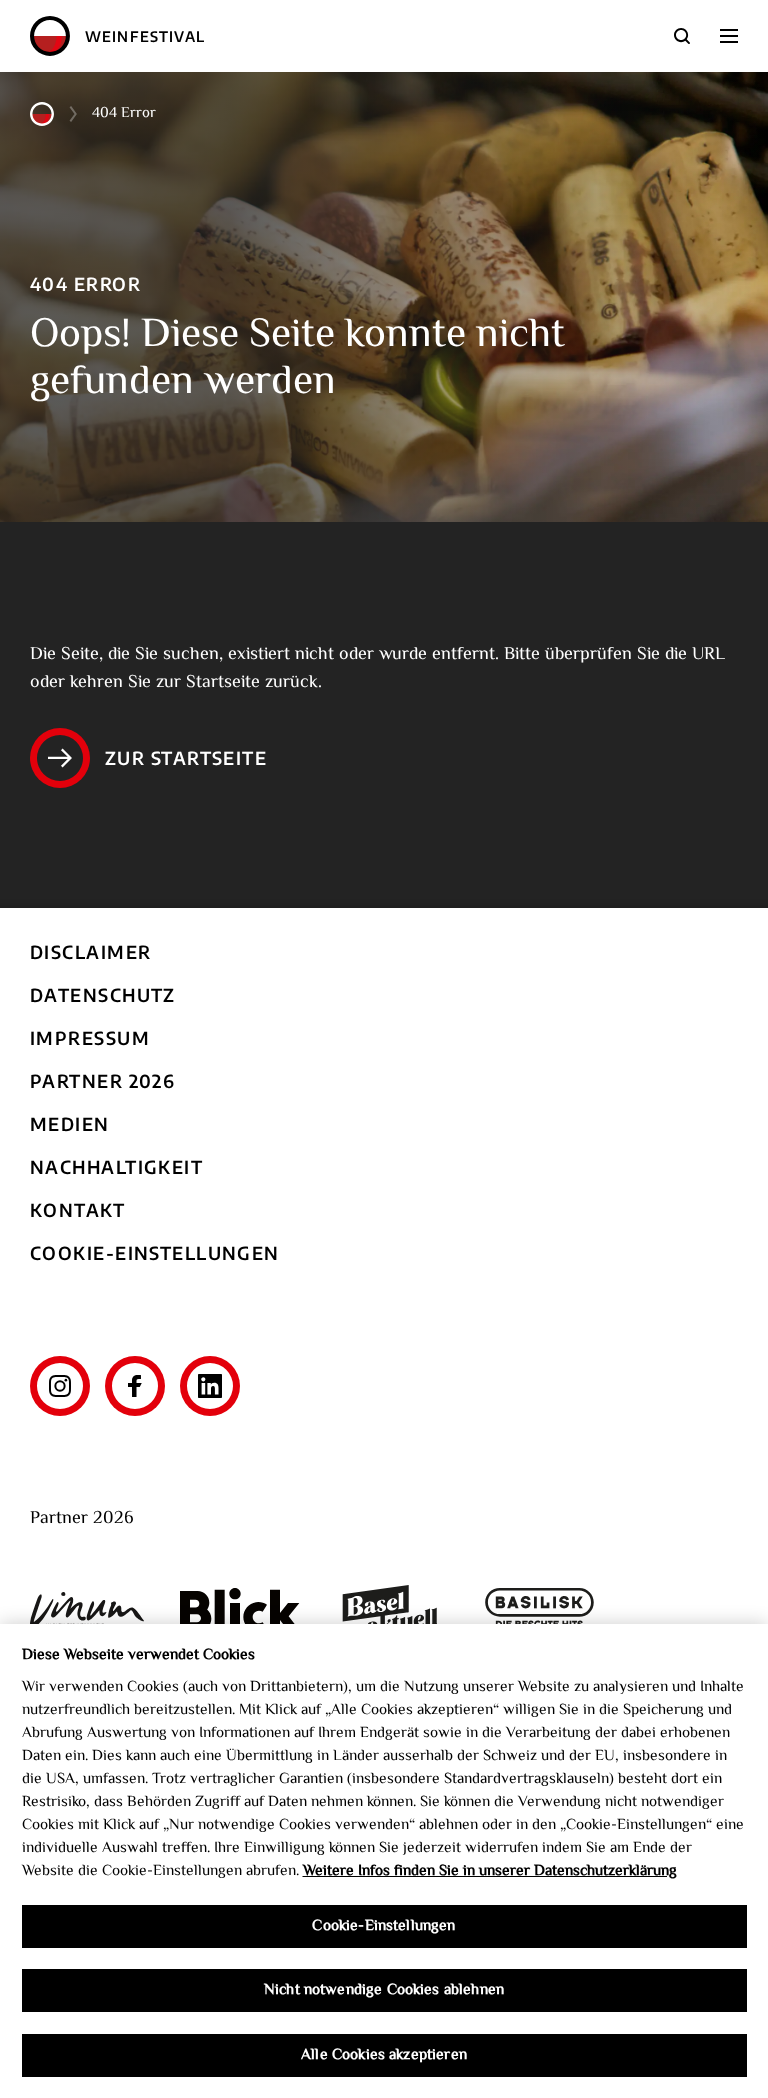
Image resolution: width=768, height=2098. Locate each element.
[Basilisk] (540, 1609)
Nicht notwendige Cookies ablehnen (384, 1990)
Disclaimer (90, 951)
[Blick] (240, 1610)
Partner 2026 (102, 1080)
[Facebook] (135, 1386)
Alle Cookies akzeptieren (384, 2055)
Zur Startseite (186, 757)
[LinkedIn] (210, 1386)
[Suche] (682, 36)
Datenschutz (103, 994)
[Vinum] (90, 1609)
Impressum (90, 1037)
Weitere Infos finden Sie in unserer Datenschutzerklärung (490, 1871)
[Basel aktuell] (390, 1609)
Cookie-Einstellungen (155, 1252)
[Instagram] (60, 1386)
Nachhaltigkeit (116, 1166)
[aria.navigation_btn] (729, 36)
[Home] (50, 36)
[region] (384, 1861)
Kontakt (77, 1209)
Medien (70, 1123)
